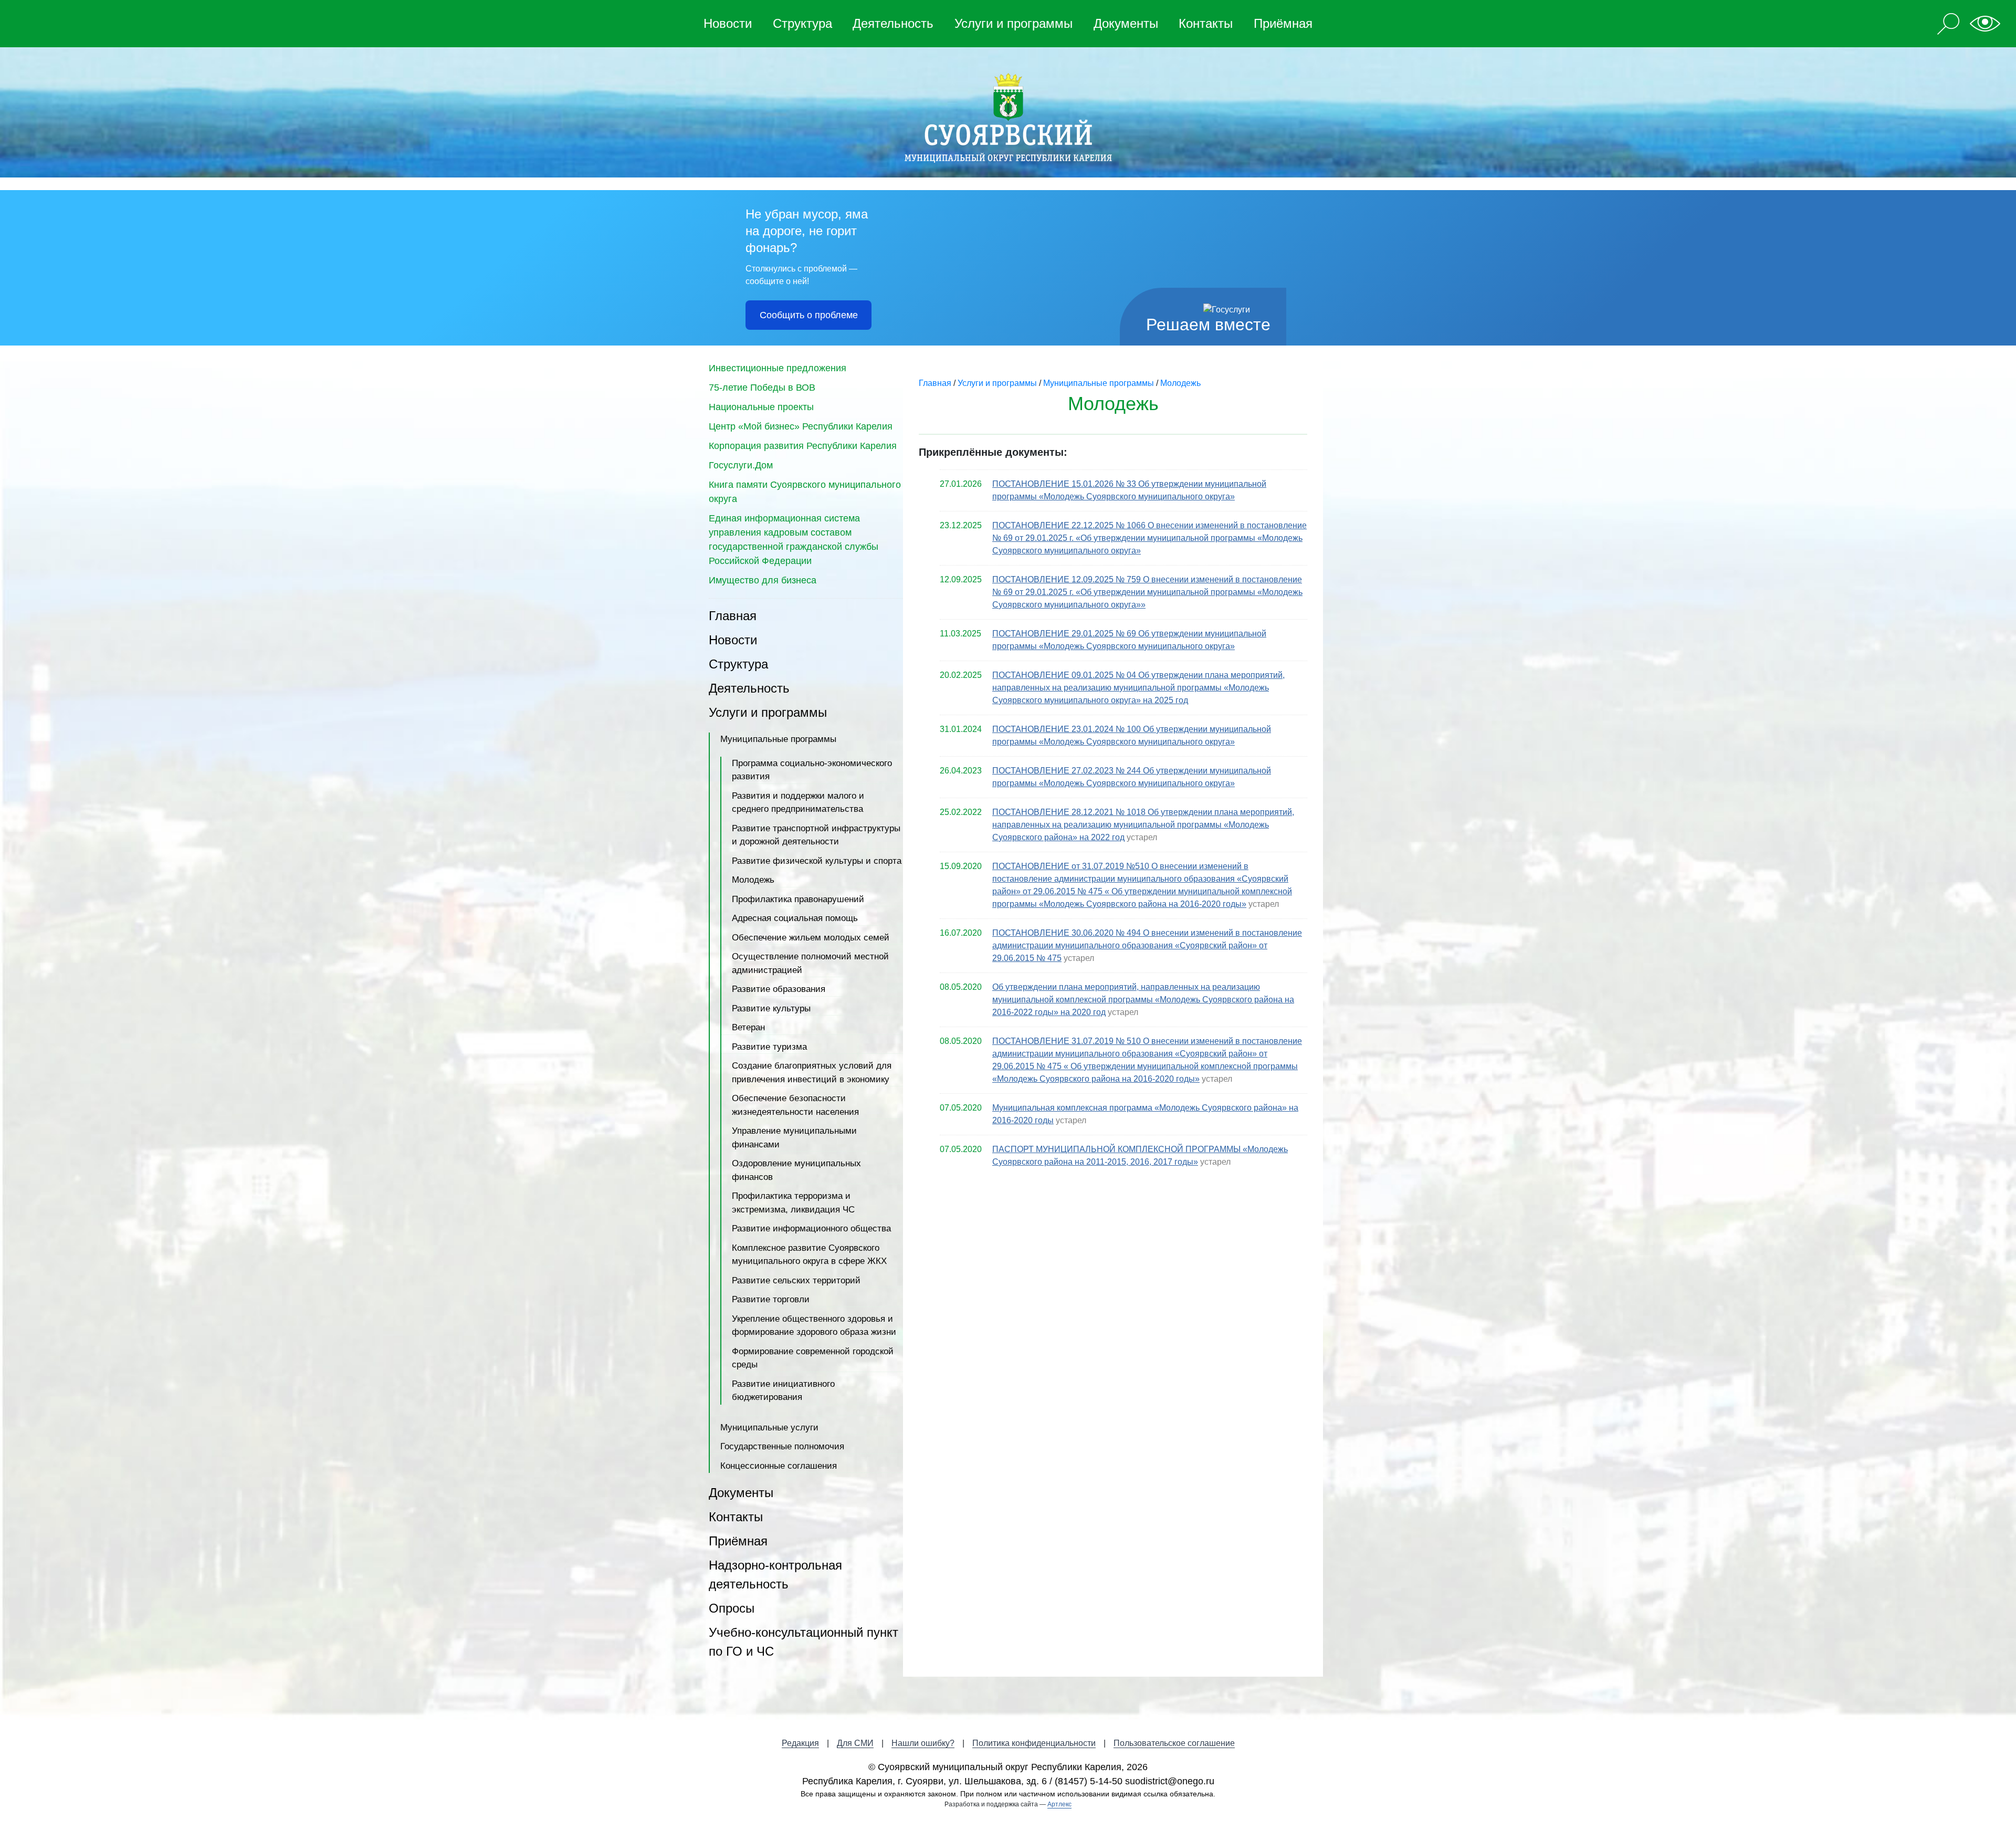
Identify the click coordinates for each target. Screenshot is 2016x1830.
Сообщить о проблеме (809, 315)
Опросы (732, 1608)
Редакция (800, 1743)
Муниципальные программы (778, 739)
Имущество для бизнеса (763, 580)
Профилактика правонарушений (798, 899)
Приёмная (1283, 23)
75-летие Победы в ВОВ (762, 388)
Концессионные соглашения (779, 1466)
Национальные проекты (761, 407)
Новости (728, 23)
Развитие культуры (771, 1008)
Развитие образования (779, 989)
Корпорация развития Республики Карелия (803, 446)
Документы (1126, 23)
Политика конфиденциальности (1034, 1743)
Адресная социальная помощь (795, 918)
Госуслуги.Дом (741, 465)
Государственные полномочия (782, 1446)
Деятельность (893, 23)
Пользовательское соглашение (1174, 1743)
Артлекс (1059, 1804)
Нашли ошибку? (923, 1743)
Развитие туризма (769, 1047)
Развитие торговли (771, 1299)
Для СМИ (855, 1743)
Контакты (1206, 23)
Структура (802, 23)
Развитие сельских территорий (796, 1280)
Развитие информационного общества (811, 1228)
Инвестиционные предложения (778, 368)
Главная (733, 616)
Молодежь (753, 880)
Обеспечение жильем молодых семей (811, 938)
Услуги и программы (1014, 23)
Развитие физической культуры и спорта (817, 861)
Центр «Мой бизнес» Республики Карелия (801, 426)
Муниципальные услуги (769, 1428)
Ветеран (748, 1027)
